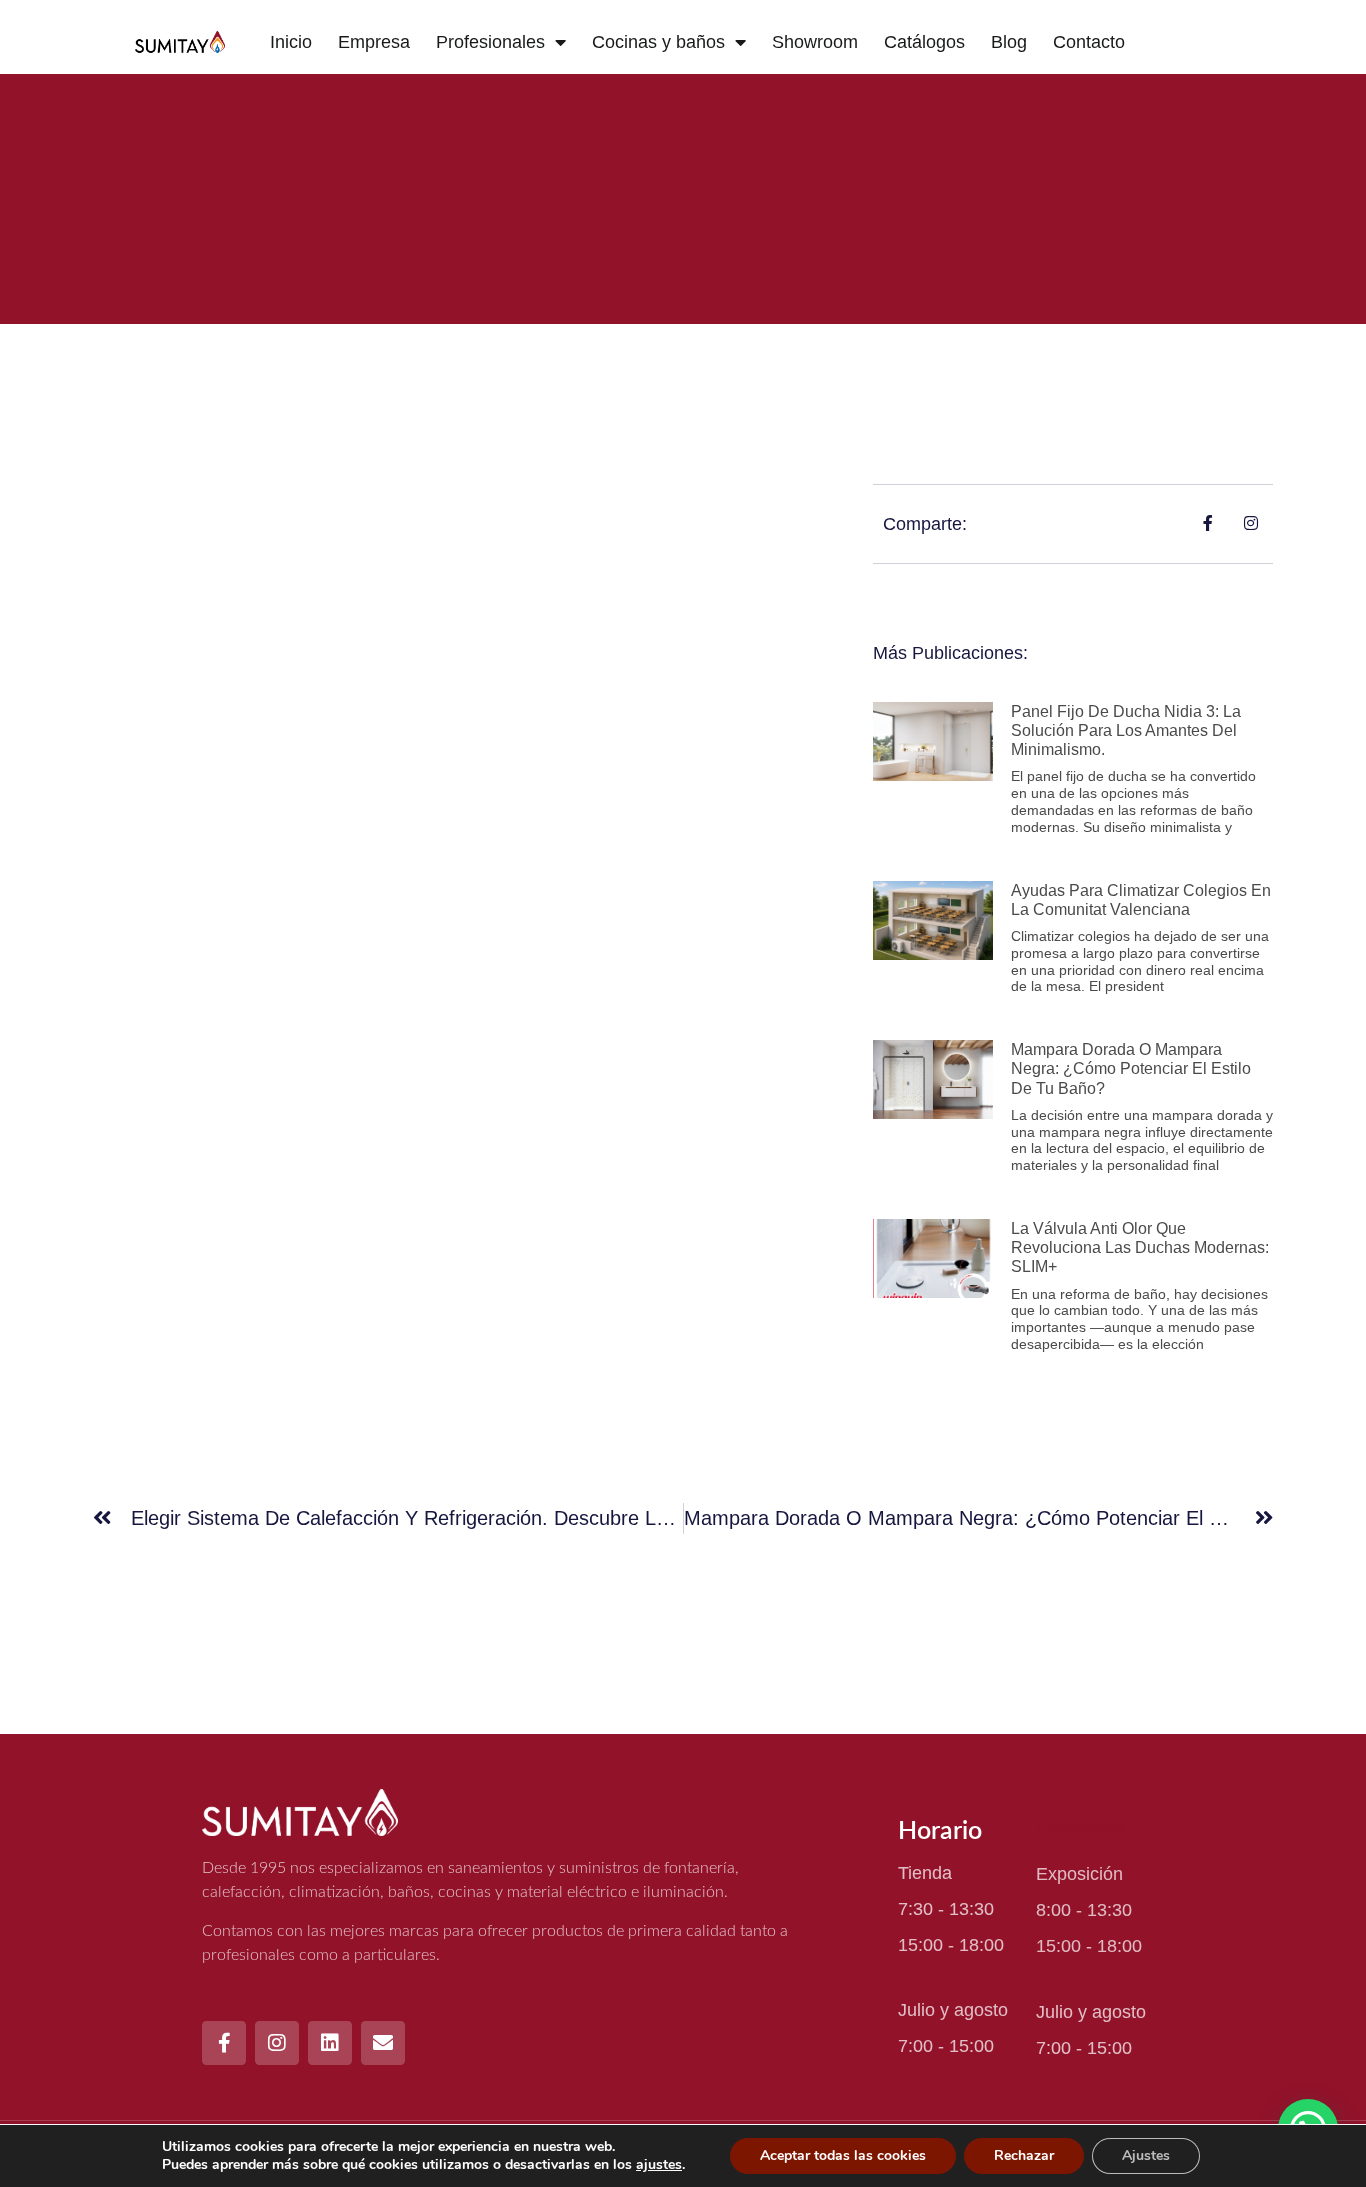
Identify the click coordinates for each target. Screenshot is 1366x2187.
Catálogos (924, 42)
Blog (1009, 42)
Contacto (1089, 42)
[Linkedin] (330, 2043)
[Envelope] (383, 2043)
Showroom (815, 42)
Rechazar (1024, 2155)
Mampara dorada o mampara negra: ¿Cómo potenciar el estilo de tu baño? (1131, 1068)
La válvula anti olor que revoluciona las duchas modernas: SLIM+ (1140, 1247)
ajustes (659, 2165)
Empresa (374, 42)
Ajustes (1146, 2155)
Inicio (291, 42)
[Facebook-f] (224, 2043)
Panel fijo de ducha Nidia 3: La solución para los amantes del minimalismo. (1126, 730)
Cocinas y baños (658, 42)
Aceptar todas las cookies (843, 2155)
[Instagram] (277, 2043)
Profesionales (490, 42)
